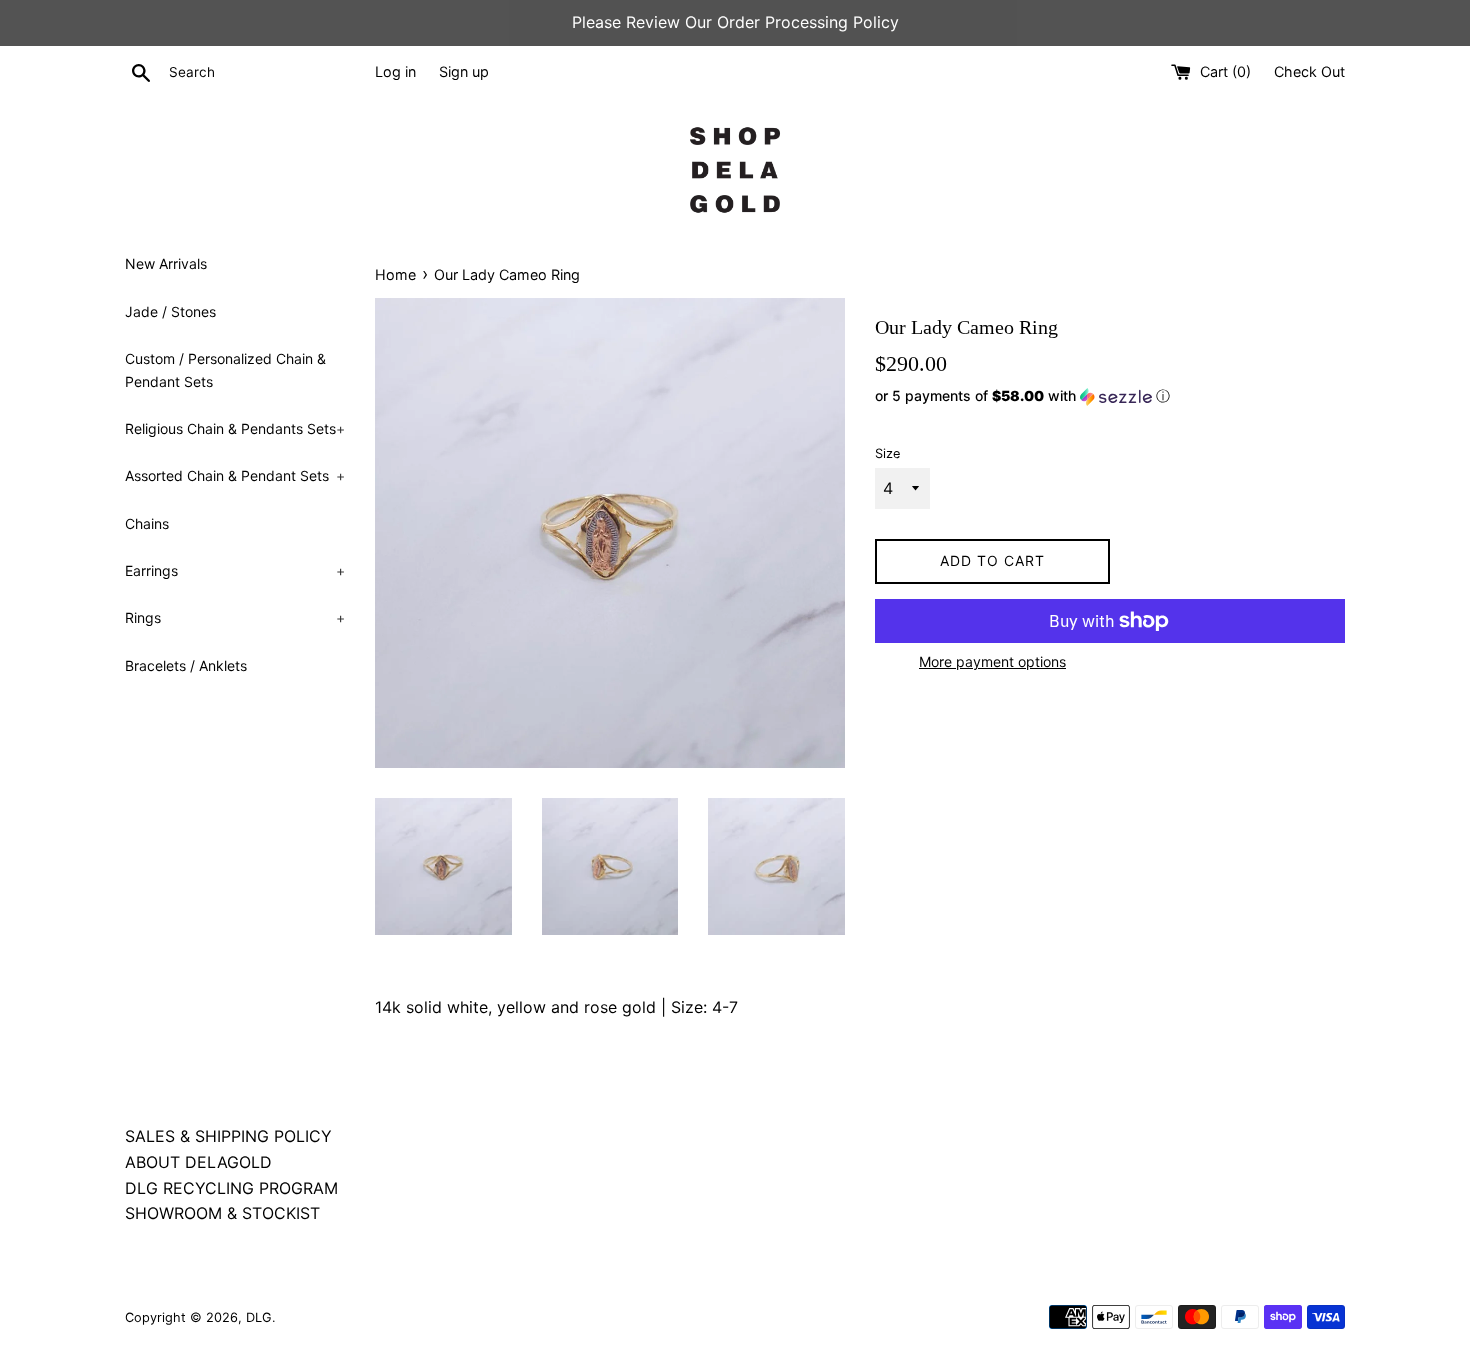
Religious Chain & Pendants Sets (235, 428)
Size (887, 453)
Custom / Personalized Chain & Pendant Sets (225, 369)
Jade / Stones (170, 311)
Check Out (1309, 71)
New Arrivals (166, 263)
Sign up (464, 71)
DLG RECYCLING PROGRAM (231, 1188)
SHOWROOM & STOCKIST (222, 1213)
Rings (235, 617)
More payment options (992, 661)
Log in (395, 71)
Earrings (235, 570)
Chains (147, 523)
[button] (1110, 396)
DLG (259, 1317)
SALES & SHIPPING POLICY (228, 1136)
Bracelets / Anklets (186, 665)
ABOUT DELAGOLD (198, 1162)
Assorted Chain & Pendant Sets (235, 475)
